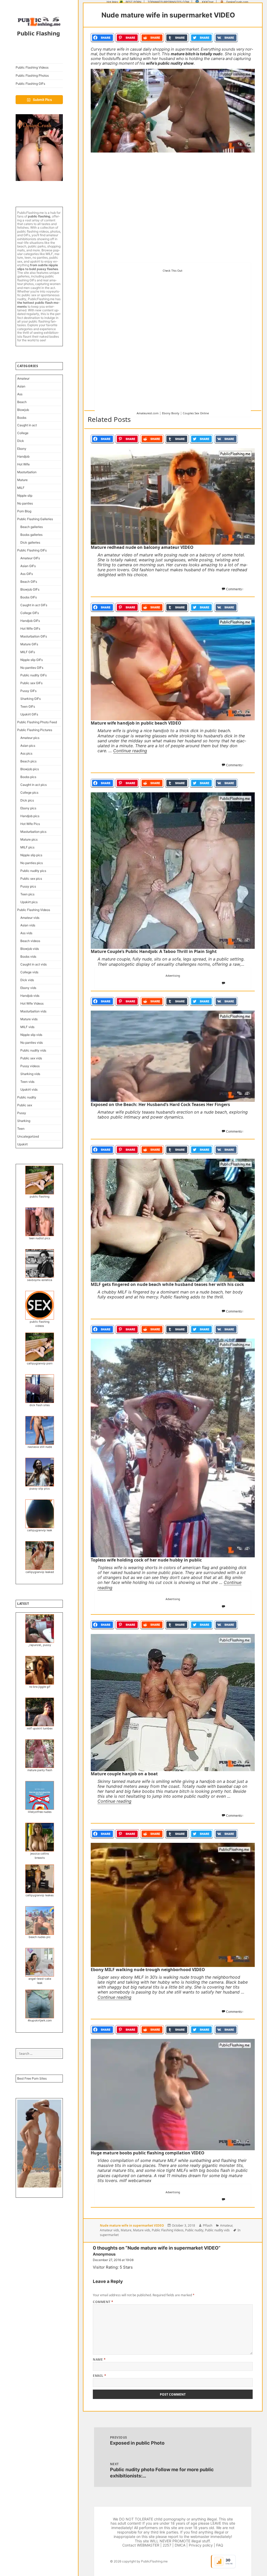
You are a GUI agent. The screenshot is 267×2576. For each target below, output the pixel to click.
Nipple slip (25, 496)
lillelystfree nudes (40, 1812)
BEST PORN (133, 2)
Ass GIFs (27, 574)
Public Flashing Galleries (35, 519)
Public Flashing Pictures (35, 730)
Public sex (25, 1105)
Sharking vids (30, 1074)
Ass (20, 394)
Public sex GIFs (31, 683)
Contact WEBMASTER (141, 2545)
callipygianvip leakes (40, 1895)
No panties (25, 503)
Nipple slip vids (31, 1035)
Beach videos (30, 941)
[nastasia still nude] (40, 1430)
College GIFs (30, 613)
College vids (29, 972)
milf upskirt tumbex (40, 1729)
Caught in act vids (34, 964)
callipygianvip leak (40, 1530)
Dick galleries (30, 542)
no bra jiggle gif (40, 1687)
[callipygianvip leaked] (40, 1556)
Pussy (22, 1113)
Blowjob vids (30, 949)
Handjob (23, 456)
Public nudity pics (33, 871)
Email (99, 2376)
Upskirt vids (29, 1089)
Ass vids (26, 933)
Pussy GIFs (28, 691)
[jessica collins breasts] (40, 1837)
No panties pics (32, 863)
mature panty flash (40, 1770)
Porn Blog (24, 511)
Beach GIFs (29, 582)
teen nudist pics (40, 1238)
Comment (103, 2302)
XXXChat (208, 2)
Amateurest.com (148, 413)
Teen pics (27, 894)
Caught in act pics (34, 785)
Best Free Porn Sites (32, 2078)
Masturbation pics (33, 832)
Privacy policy (201, 2545)
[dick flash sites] (40, 1389)
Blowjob (23, 410)
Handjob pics (30, 816)
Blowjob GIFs (30, 589)
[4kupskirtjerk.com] (40, 2004)
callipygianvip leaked (40, 1572)
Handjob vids (30, 996)
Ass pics (26, 753)
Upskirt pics (29, 902)
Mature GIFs (29, 644)
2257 (167, 2545)
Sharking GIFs (31, 699)
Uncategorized (28, 1136)
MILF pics (27, 847)
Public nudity (27, 1097)
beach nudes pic (40, 1937)
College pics (29, 792)
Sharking (24, 1121)
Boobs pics (28, 777)
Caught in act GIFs (34, 605)
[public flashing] (40, 1180)
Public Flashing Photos (32, 75)
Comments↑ (235, 589)
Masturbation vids (33, 1011)
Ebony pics (28, 808)
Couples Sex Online (196, 413)
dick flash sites (40, 1405)
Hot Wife (23, 464)
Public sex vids (31, 1058)
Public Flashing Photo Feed (37, 722)
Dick (21, 441)
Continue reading (130, 751)
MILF (21, 488)
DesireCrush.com (237, 2)
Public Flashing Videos (32, 67)
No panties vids (32, 1043)
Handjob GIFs (30, 621)
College (23, 433)
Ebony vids (28, 988)
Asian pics (28, 746)
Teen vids (27, 1082)
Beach (22, 402)
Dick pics (27, 800)
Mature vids (29, 1019)
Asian (21, 386)
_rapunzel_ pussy (40, 1645)
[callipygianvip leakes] (40, 1879)
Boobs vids (28, 956)
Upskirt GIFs (29, 714)
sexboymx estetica (40, 1280)
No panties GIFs (32, 668)
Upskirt (22, 1144)
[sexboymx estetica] (40, 1263)
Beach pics (28, 761)
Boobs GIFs (29, 597)
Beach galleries (32, 527)
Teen (21, 1129)
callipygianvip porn (40, 1363)
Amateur (23, 378)
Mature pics (29, 839)
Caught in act (27, 425)
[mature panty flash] (40, 1754)
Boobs (22, 418)
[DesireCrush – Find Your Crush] (39, 148)
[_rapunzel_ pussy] (40, 1629)
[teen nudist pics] (40, 1222)
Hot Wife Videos (32, 1003)
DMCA (180, 2545)
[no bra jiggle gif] (40, 1670)
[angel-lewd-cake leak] (40, 1962)
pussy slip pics (40, 1489)
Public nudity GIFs (34, 675)
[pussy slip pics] (40, 1472)
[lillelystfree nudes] (40, 1795)
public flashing (40, 1197)
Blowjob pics (30, 769)
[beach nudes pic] (40, 1921)
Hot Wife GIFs (30, 628)
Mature (22, 480)
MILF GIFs (28, 652)
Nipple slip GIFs (32, 660)
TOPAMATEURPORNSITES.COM (168, 2)
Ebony (22, 449)
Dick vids (27, 980)
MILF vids (27, 1027)
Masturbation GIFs (34, 636)
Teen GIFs (28, 706)
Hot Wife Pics (30, 824)
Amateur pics (30, 738)
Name (99, 2359)
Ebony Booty (171, 413)
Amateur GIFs (30, 558)
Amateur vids (30, 918)
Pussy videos (30, 1066)
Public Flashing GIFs (30, 84)
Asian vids (28, 925)
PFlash (208, 2225)
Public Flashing (38, 33)
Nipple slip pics (31, 855)
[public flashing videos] (40, 1305)
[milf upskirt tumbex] (40, 1712)
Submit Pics (42, 100)
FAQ (220, 2545)
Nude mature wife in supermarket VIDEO (132, 2225)
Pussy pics (28, 886)
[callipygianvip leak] (40, 1514)
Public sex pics (31, 879)
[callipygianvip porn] (40, 1347)
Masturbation (27, 472)
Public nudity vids (33, 1050)
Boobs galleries (31, 535)
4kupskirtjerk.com (40, 2021)
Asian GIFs (28, 566)
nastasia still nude (40, 1447)
